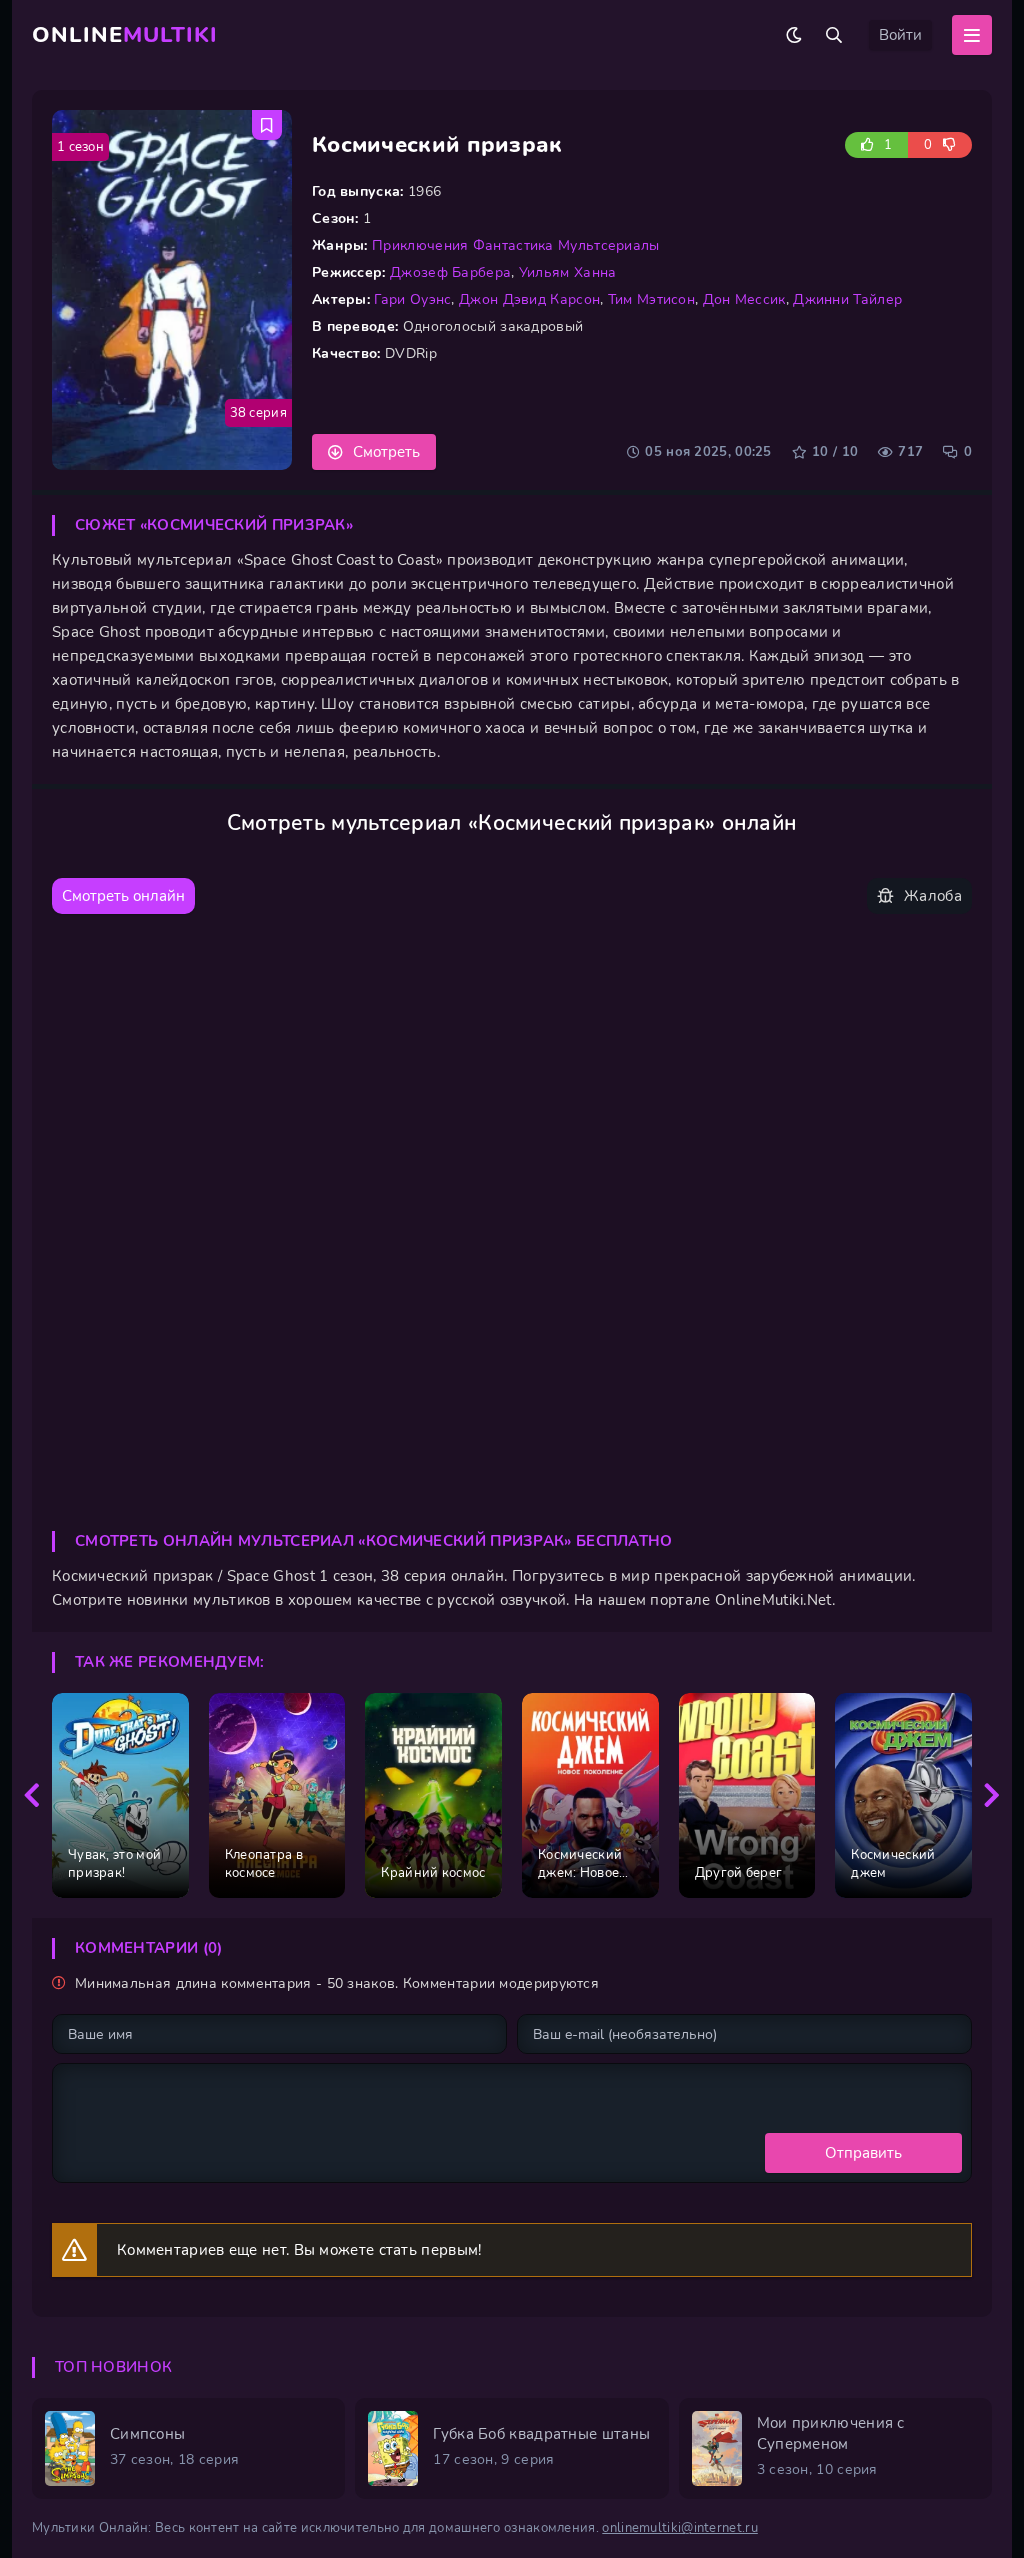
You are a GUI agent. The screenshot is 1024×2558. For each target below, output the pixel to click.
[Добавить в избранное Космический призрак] (267, 125)
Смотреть (386, 452)
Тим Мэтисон (651, 299)
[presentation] (32, 1796)
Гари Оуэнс (412, 299)
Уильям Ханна (568, 272)
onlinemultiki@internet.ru (680, 2528)
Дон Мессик (744, 299)
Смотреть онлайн (123, 896)
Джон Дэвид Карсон (529, 299)
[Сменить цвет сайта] (794, 35)
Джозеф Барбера (450, 272)
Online (125, 35)
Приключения (420, 245)
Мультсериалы (609, 245)
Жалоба (933, 896)
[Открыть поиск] (834, 35)
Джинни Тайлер (847, 299)
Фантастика (513, 245)
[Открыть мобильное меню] (972, 35)
